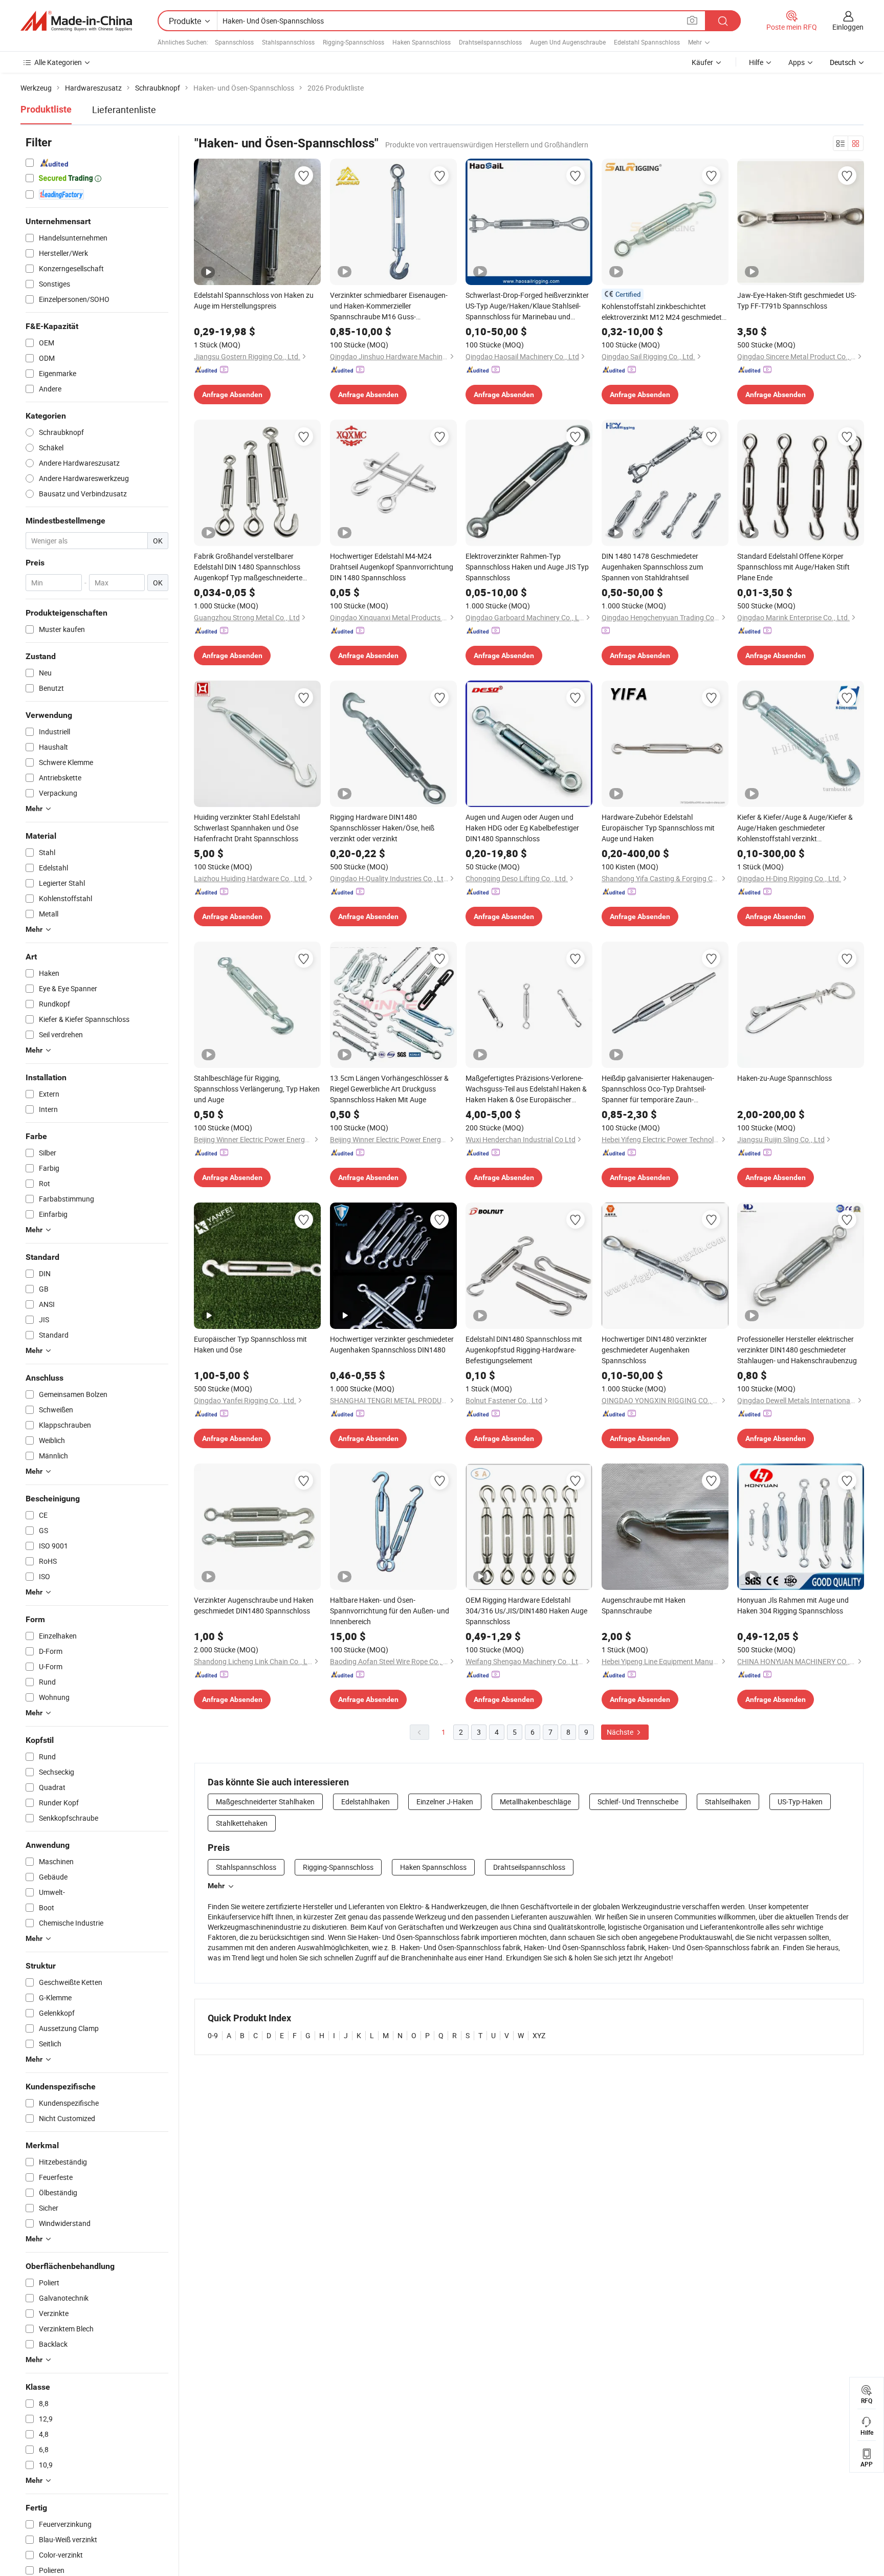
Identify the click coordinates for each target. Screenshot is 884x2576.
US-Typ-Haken (800, 1802)
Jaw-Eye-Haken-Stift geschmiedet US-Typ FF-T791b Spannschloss (797, 300)
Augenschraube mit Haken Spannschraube (644, 1605)
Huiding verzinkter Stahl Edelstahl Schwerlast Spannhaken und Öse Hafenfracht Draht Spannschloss (247, 828)
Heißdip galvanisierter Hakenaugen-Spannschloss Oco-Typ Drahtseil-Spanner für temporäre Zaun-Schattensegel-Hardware (658, 1089)
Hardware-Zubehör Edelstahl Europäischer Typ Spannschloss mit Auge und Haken (658, 828)
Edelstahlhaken (366, 1802)
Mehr (216, 1886)
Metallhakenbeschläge (535, 1802)
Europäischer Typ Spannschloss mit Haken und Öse (250, 1344)
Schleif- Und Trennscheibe (638, 1802)
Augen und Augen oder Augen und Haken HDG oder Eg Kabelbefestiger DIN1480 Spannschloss (522, 828)
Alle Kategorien (58, 62)
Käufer (702, 62)
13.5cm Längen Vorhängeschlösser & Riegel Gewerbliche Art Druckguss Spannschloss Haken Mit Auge (389, 1089)
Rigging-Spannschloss (353, 42)
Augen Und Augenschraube (568, 42)
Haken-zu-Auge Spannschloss (784, 1078)
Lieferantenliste (124, 110)
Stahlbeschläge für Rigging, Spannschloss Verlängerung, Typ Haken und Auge (257, 1089)
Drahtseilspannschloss (490, 42)
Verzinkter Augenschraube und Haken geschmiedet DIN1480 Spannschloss (254, 1605)
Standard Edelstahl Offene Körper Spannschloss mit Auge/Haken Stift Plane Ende (793, 567)
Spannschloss (234, 42)
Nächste (621, 1732)
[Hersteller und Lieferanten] (76, 21)
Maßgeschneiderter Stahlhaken (265, 1802)
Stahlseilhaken (728, 1802)
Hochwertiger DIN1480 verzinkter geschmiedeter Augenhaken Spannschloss (654, 1350)
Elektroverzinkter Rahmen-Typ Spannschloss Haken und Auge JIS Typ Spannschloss (527, 567)
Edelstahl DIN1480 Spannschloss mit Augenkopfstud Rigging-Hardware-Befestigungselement (524, 1350)
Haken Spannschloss (422, 42)
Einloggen (848, 27)
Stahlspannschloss (288, 42)
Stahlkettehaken (242, 1823)
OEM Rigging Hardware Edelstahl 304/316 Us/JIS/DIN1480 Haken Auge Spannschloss (526, 1611)
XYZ (539, 2035)
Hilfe (756, 62)
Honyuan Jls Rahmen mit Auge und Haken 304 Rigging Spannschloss (793, 1605)
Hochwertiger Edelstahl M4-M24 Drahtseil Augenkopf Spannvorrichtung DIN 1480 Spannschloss (392, 567)
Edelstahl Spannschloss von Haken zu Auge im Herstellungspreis (254, 300)
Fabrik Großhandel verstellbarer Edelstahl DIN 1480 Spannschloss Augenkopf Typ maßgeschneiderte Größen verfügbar (248, 567)
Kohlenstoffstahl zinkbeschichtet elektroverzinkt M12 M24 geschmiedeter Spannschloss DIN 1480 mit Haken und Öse (665, 312)
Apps (797, 62)
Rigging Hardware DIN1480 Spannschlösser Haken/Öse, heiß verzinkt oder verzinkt (382, 828)
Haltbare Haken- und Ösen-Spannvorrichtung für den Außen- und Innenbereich (390, 1611)
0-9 (213, 2035)
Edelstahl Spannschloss (647, 42)
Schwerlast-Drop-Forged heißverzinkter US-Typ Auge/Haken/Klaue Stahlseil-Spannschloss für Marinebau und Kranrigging (527, 306)
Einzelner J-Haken (445, 1802)
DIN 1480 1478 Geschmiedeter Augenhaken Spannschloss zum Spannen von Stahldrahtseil (652, 567)
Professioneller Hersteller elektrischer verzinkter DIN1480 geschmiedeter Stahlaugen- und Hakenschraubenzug (797, 1350)
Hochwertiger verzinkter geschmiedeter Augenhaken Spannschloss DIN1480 (392, 1344)
